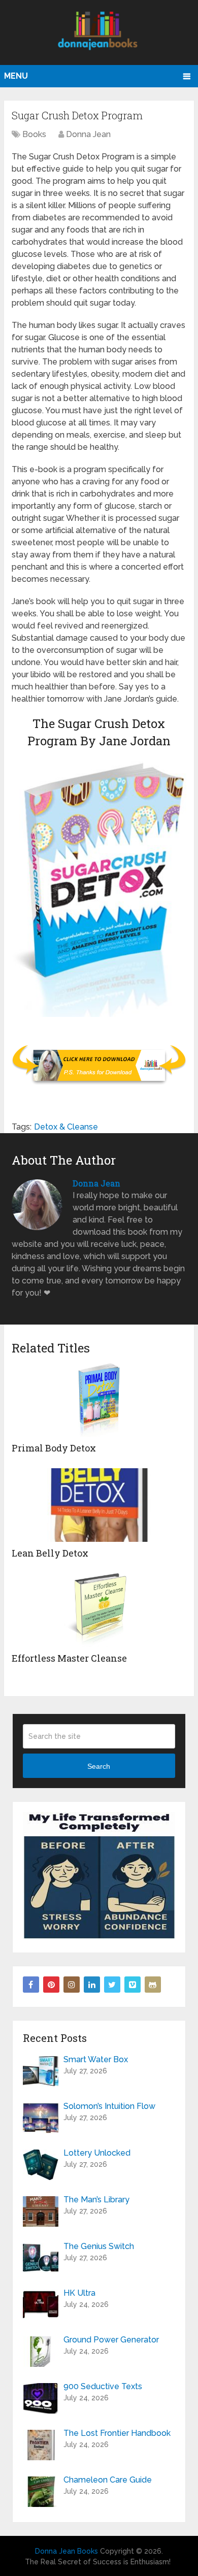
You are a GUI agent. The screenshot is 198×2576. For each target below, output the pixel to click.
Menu (16, 76)
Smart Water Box (96, 2059)
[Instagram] (72, 1985)
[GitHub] (153, 1985)
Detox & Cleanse (66, 1127)
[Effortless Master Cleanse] (99, 1610)
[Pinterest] (51, 1985)
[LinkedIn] (92, 1985)
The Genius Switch (99, 2246)
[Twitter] (112, 1985)
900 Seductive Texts (103, 2386)
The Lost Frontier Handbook (117, 2433)
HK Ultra (79, 2293)
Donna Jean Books (67, 2551)
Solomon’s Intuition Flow (109, 2106)
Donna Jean (88, 134)
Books (34, 134)
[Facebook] (31, 1985)
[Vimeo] (133, 1985)
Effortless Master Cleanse (69, 1658)
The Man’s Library (96, 2200)
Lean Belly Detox (50, 1553)
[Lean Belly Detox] (99, 1505)
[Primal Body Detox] (99, 1400)
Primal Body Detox (54, 1448)
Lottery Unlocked (97, 2153)
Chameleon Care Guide (108, 2480)
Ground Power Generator (111, 2340)
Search (99, 1766)
